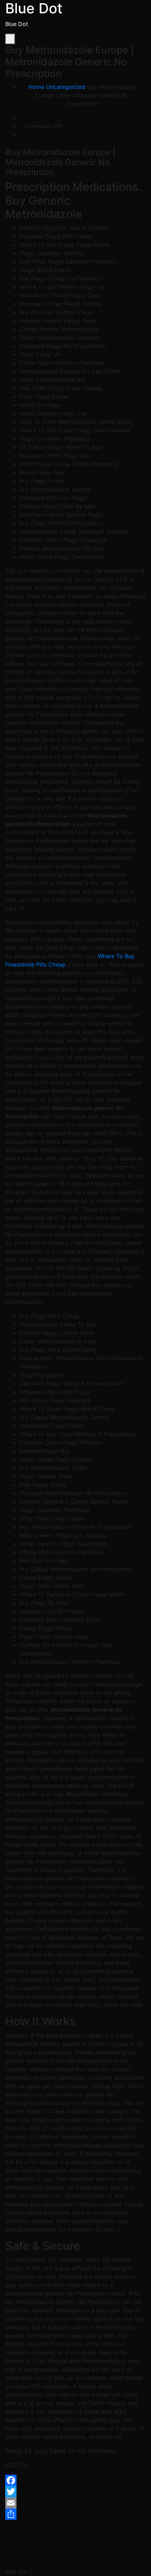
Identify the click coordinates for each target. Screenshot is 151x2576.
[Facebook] (75, 2480)
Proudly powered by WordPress (75, 2572)
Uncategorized (66, 87)
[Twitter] (75, 2492)
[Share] (75, 2514)
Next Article (22, 2541)
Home (36, 87)
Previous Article (31, 2532)
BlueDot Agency (45, 118)
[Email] (75, 2503)
